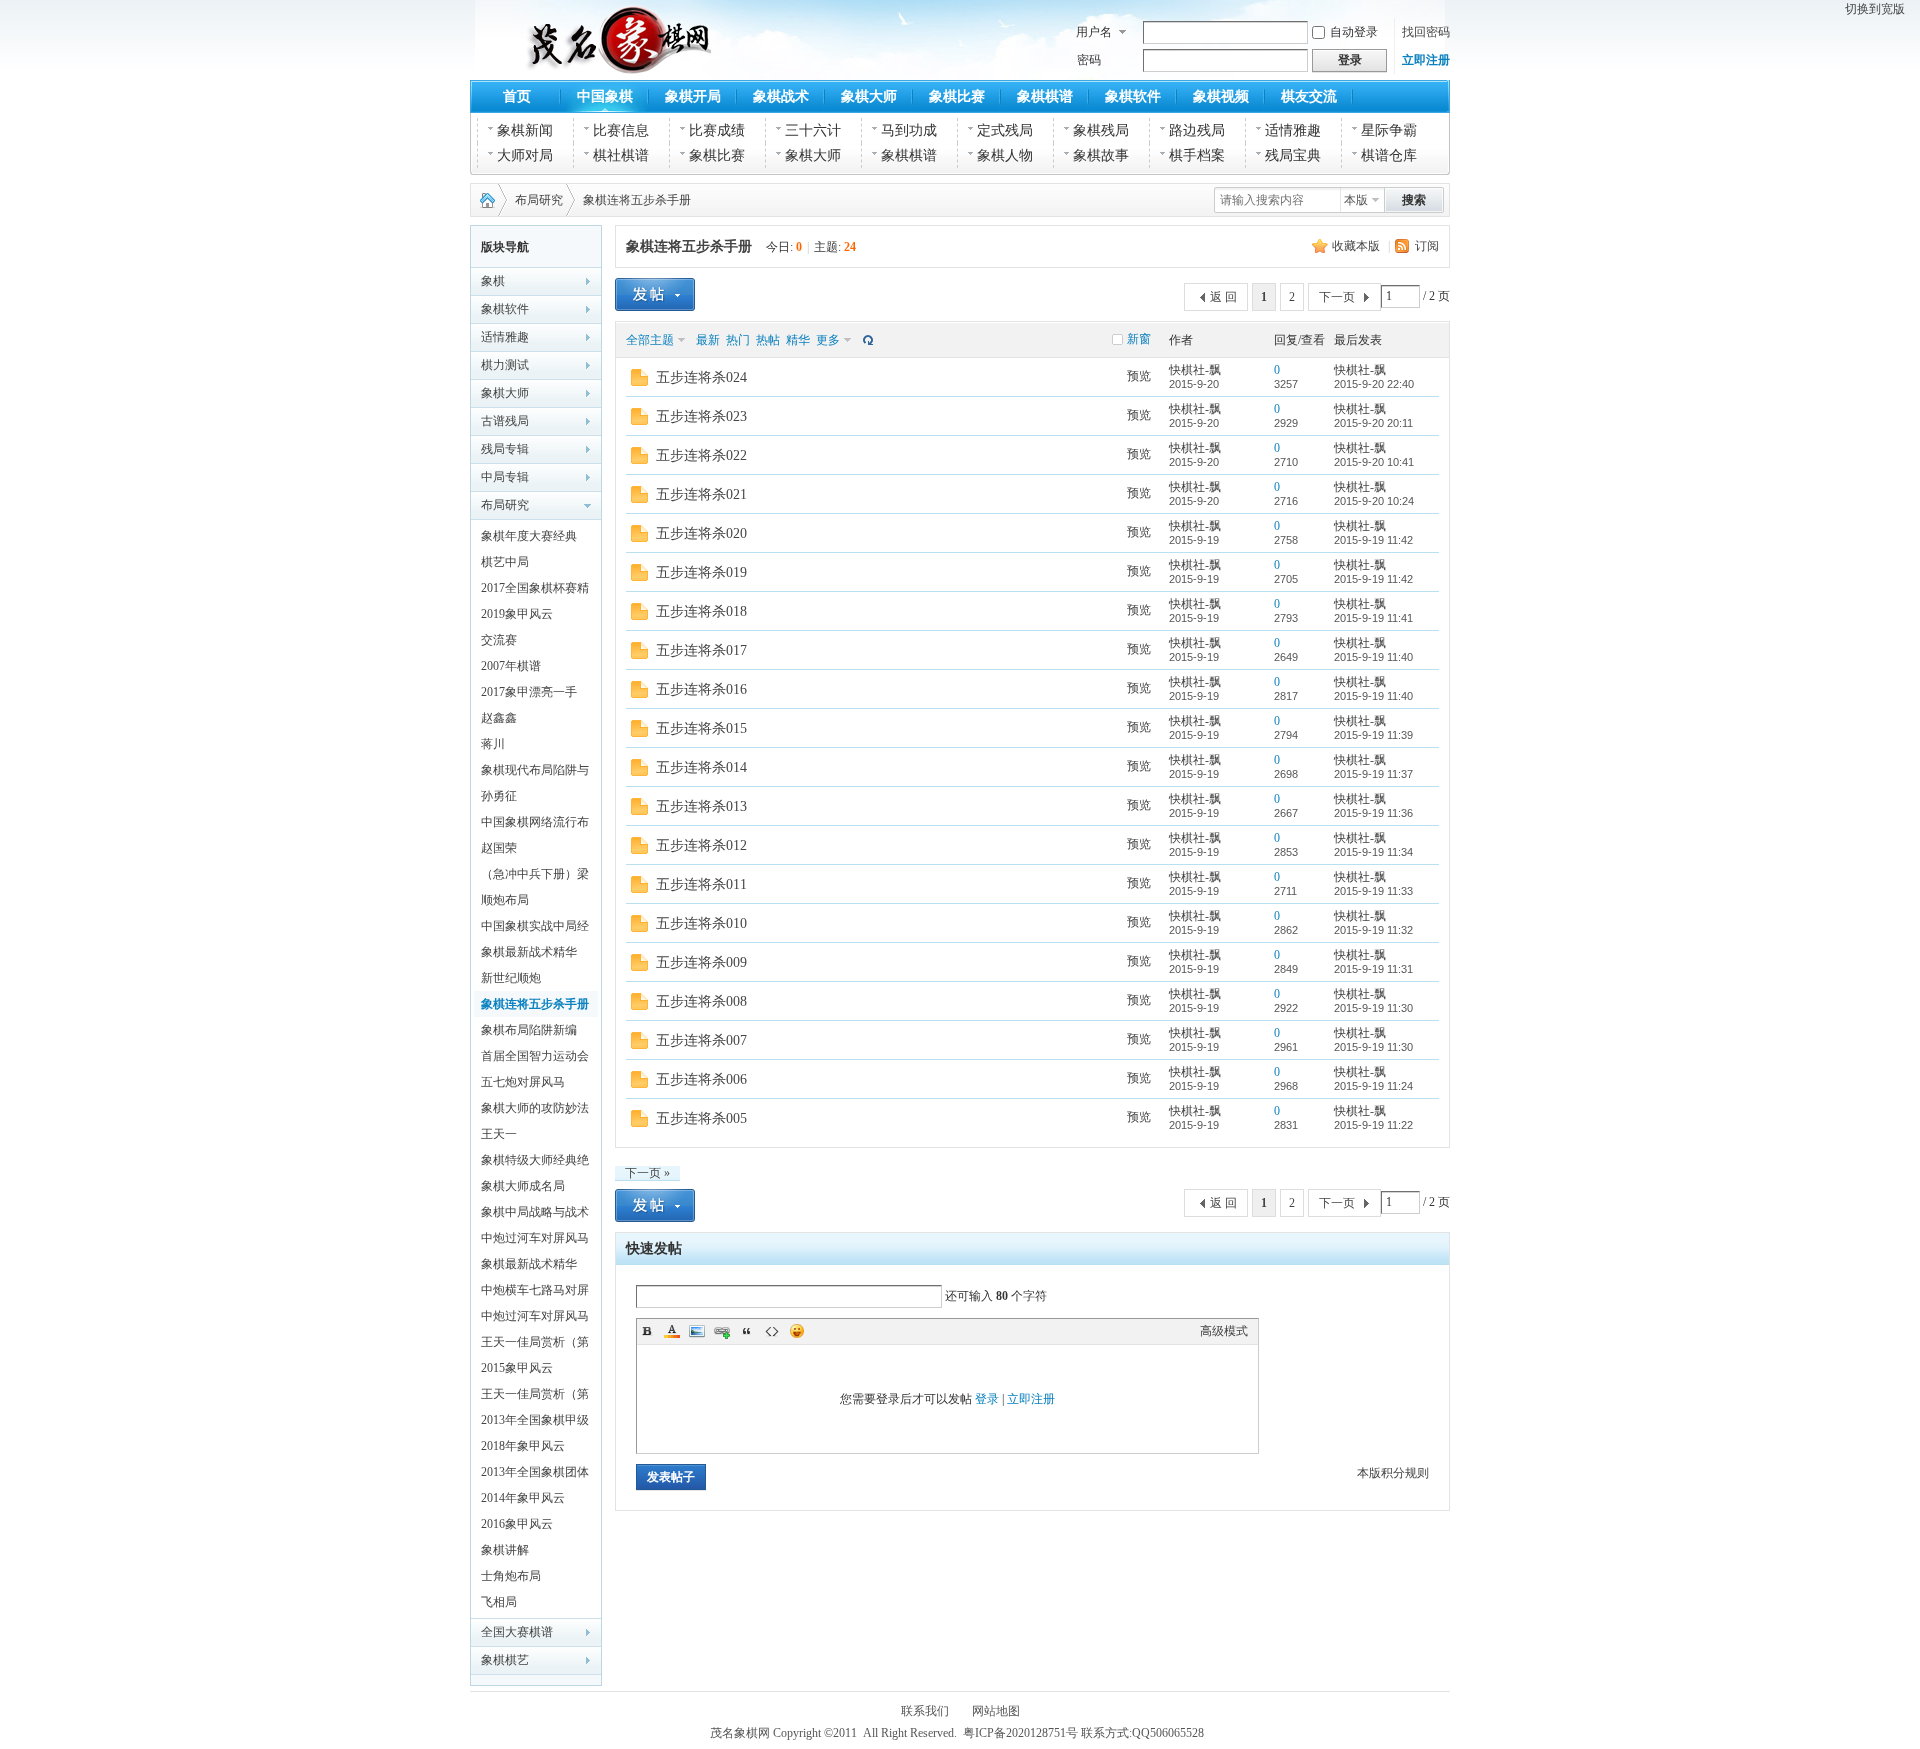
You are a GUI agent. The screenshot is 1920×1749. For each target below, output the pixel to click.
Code (772, 1331)
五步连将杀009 (701, 962)
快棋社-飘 (1195, 370)
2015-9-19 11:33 (1373, 891)
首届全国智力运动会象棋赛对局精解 (535, 1059)
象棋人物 (1005, 155)
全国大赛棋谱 (517, 1632)
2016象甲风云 (517, 1524)
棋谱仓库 (1389, 155)
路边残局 (1197, 130)
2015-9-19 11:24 (1373, 1086)
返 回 (1223, 297)
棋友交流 (1309, 96)
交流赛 (499, 640)
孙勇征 (499, 796)
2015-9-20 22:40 (1374, 384)
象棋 (493, 281)
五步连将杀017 (701, 650)
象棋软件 (1133, 96)
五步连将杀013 (701, 806)
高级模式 (1224, 1331)
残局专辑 (505, 449)
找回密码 (1426, 32)
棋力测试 (505, 365)
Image (697, 1331)
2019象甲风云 (517, 614)
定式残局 (1005, 130)
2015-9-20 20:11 (1373, 423)
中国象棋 (605, 96)
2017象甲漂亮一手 (529, 692)
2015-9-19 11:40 (1373, 657)
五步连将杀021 (701, 494)
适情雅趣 (1293, 130)
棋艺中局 (505, 562)
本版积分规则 (1393, 1473)
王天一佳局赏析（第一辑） (535, 1397)
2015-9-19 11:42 (1373, 540)
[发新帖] (655, 294)
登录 (987, 1399)
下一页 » (647, 1173)
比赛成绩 (717, 130)
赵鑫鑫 (499, 718)
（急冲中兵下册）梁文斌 (535, 877)
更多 (828, 340)
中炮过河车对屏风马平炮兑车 (535, 1241)
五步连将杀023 (701, 416)
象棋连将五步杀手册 (637, 200)
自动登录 (1354, 32)
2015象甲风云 (517, 1368)
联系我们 (925, 1711)
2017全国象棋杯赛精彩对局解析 (535, 591)
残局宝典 (1293, 155)
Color (672, 1331)
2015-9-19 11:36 (1373, 813)
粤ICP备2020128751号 (1020, 1733)
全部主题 (650, 340)
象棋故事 (1101, 155)
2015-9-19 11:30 (1373, 1008)
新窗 (1139, 339)
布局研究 (539, 200)
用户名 (1094, 32)
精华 (798, 340)
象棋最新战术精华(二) (529, 955)
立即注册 (1426, 60)
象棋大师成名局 (523, 1186)
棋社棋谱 (621, 155)
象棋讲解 (505, 1550)
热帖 (768, 340)
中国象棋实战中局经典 (535, 929)
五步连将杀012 (701, 845)
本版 (1356, 200)
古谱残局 (505, 421)
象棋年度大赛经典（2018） (529, 539)
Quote (747, 1331)
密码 (1089, 60)
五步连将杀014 (701, 767)
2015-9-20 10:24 (1374, 501)
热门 (738, 340)
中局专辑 (505, 477)
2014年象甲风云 (523, 1498)
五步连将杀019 (701, 572)
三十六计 (813, 130)
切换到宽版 (1875, 9)
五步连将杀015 (701, 728)
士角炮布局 (511, 1576)
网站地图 (996, 1711)
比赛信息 (621, 130)
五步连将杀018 (701, 611)
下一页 (1337, 297)
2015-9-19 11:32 (1373, 930)
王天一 (499, 1134)
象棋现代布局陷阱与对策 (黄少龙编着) (535, 773)
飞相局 (499, 1602)
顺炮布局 (505, 900)
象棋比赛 (957, 96)
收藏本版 (1356, 246)
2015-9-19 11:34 (1373, 852)
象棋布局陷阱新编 (529, 1030)
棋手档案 (1197, 155)
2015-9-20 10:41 (1374, 462)
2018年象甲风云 (523, 1446)
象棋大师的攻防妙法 (535, 1108)
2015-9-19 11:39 (1373, 735)
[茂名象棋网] (569, 62)
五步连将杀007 (701, 1040)
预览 (1139, 376)
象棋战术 (781, 96)
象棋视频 (1221, 96)
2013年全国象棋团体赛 (535, 1475)
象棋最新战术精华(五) (529, 1267)
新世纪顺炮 (511, 978)
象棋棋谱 (1045, 96)
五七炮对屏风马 (523, 1082)
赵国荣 (499, 848)
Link (722, 1331)
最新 (708, 340)
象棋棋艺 (505, 1660)
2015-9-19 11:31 (1373, 969)
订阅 (1427, 246)
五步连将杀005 (701, 1118)
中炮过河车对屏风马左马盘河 (535, 1319)
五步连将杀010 (701, 923)
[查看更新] (866, 340)
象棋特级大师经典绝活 (535, 1163)
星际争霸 (1389, 130)
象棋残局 (1101, 130)
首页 (517, 96)
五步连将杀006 (701, 1079)
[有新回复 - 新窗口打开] (639, 382)
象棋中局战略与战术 (535, 1212)
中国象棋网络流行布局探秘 (535, 825)
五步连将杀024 (701, 377)
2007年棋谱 (511, 666)
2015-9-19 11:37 (1373, 774)
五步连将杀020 (701, 533)
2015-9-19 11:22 (1373, 1125)
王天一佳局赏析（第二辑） (535, 1345)
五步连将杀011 (701, 884)
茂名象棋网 (483, 200)
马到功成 (909, 130)
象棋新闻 (525, 130)
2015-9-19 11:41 (1373, 618)
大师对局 (525, 155)
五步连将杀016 (701, 689)
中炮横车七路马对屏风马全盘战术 (535, 1293)
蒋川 (493, 744)
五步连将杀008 (701, 1001)
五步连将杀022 (701, 455)
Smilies (797, 1331)
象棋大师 (869, 96)
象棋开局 (693, 96)
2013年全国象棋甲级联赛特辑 (535, 1423)
